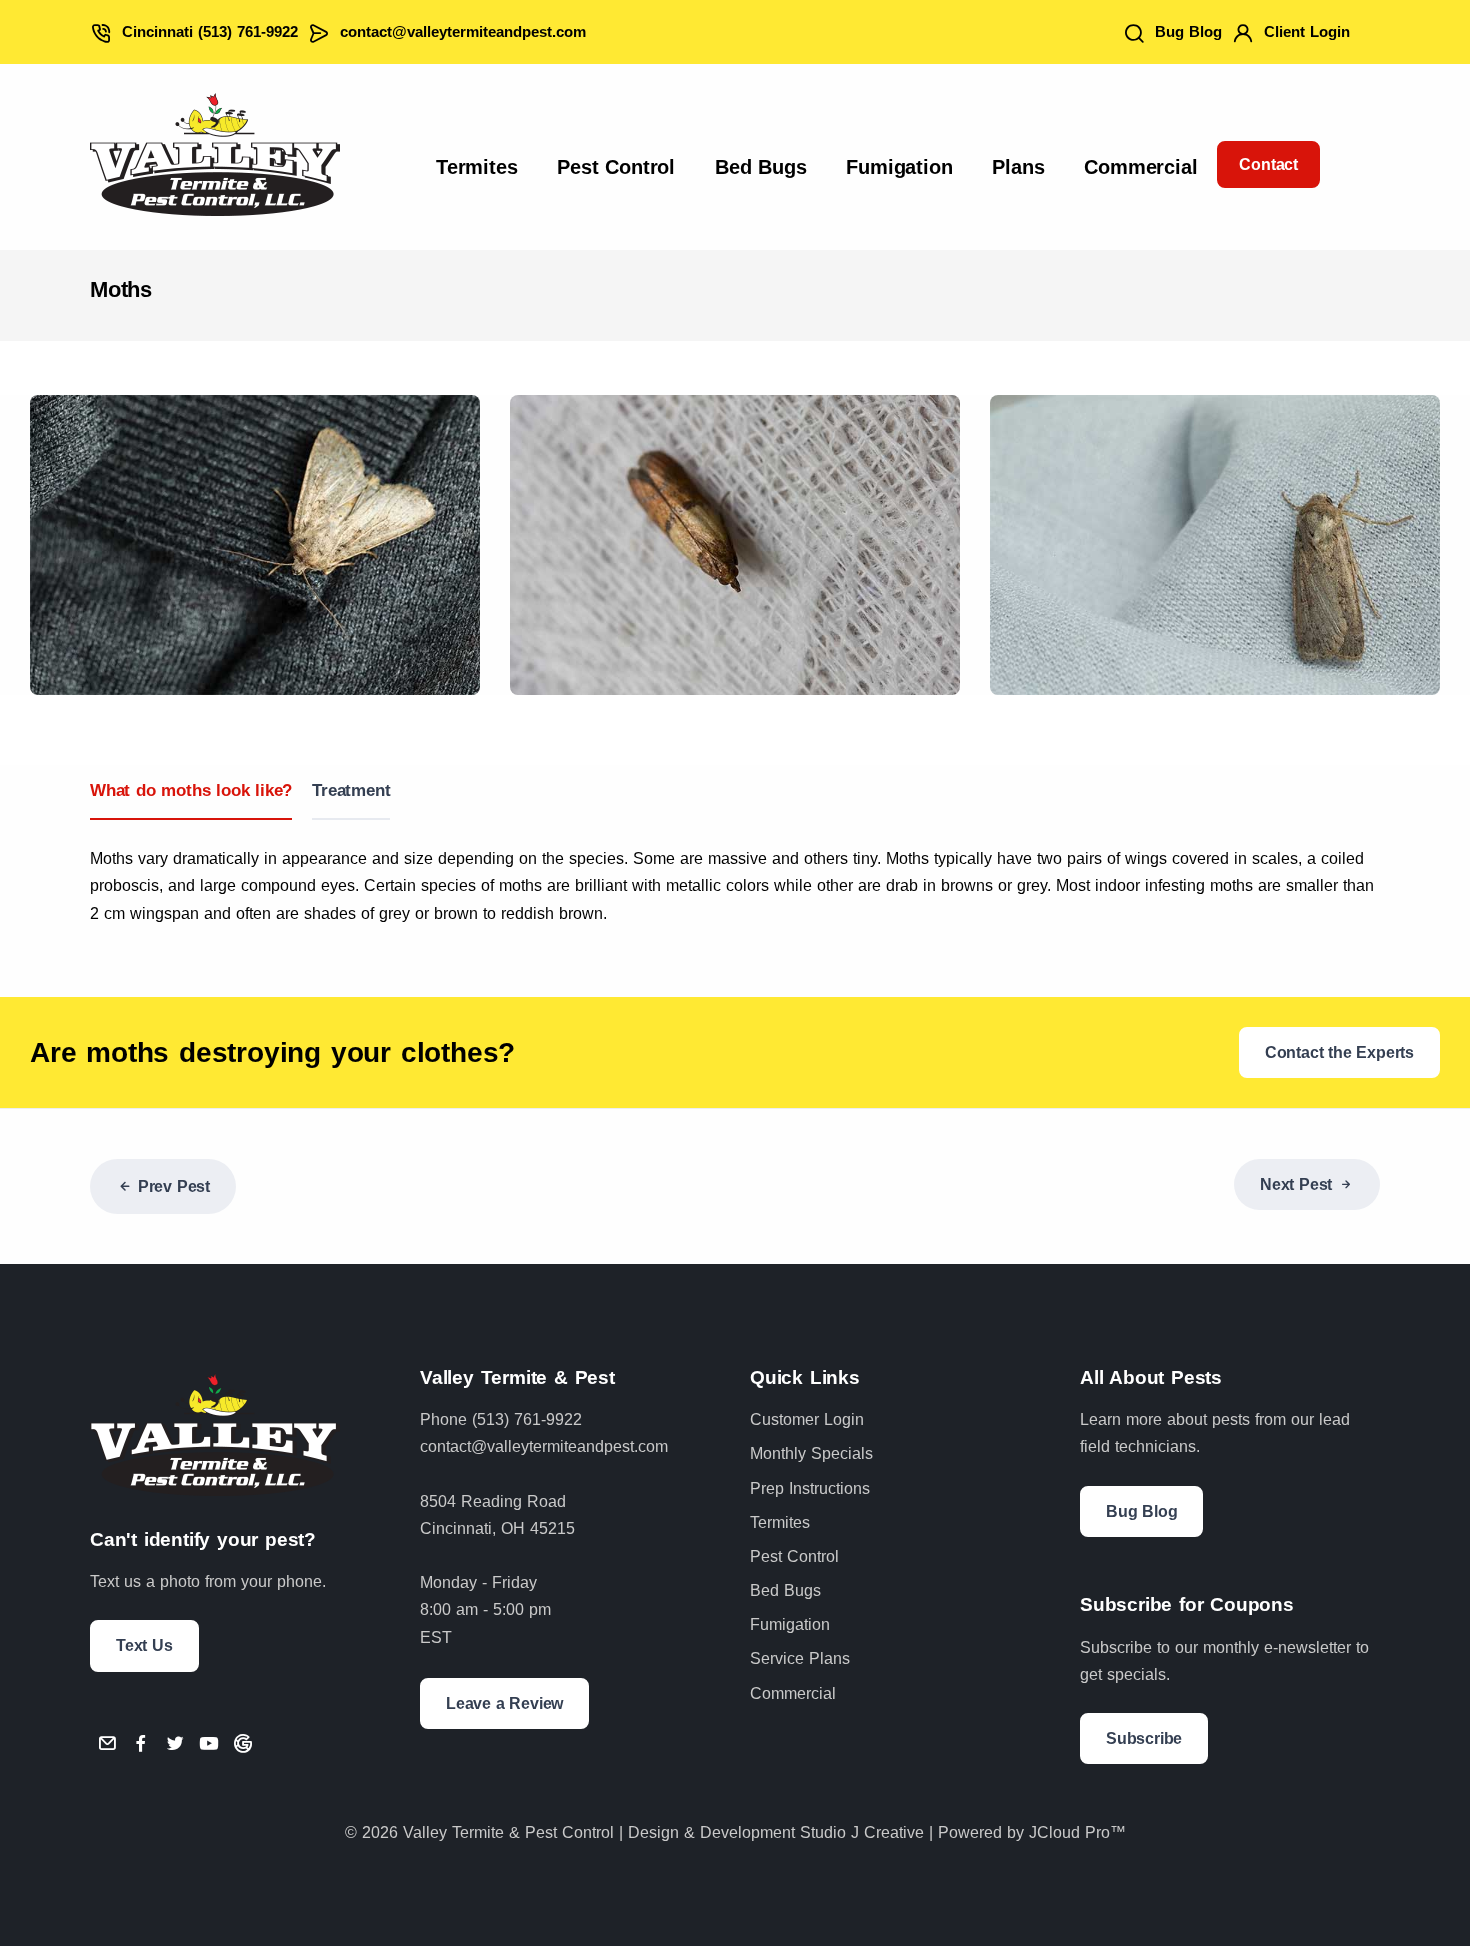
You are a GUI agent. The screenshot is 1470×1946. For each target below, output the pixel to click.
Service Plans (800, 1658)
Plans (1018, 167)
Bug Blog (1188, 31)
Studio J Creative (862, 1832)
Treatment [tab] (351, 790)
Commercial (1140, 167)
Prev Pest (174, 1186)
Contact (1268, 164)
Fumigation (899, 167)
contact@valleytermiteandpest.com (463, 31)
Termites (476, 167)
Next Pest (1296, 1184)
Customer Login (807, 1419)
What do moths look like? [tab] (191, 790)
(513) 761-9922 (527, 1419)
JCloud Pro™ (1077, 1832)
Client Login (1307, 31)
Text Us (144, 1645)
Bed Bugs (760, 167)
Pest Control (616, 167)
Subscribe (1144, 1738)
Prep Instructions (810, 1488)
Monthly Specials (811, 1453)
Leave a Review (504, 1703)
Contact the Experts (1339, 1052)
